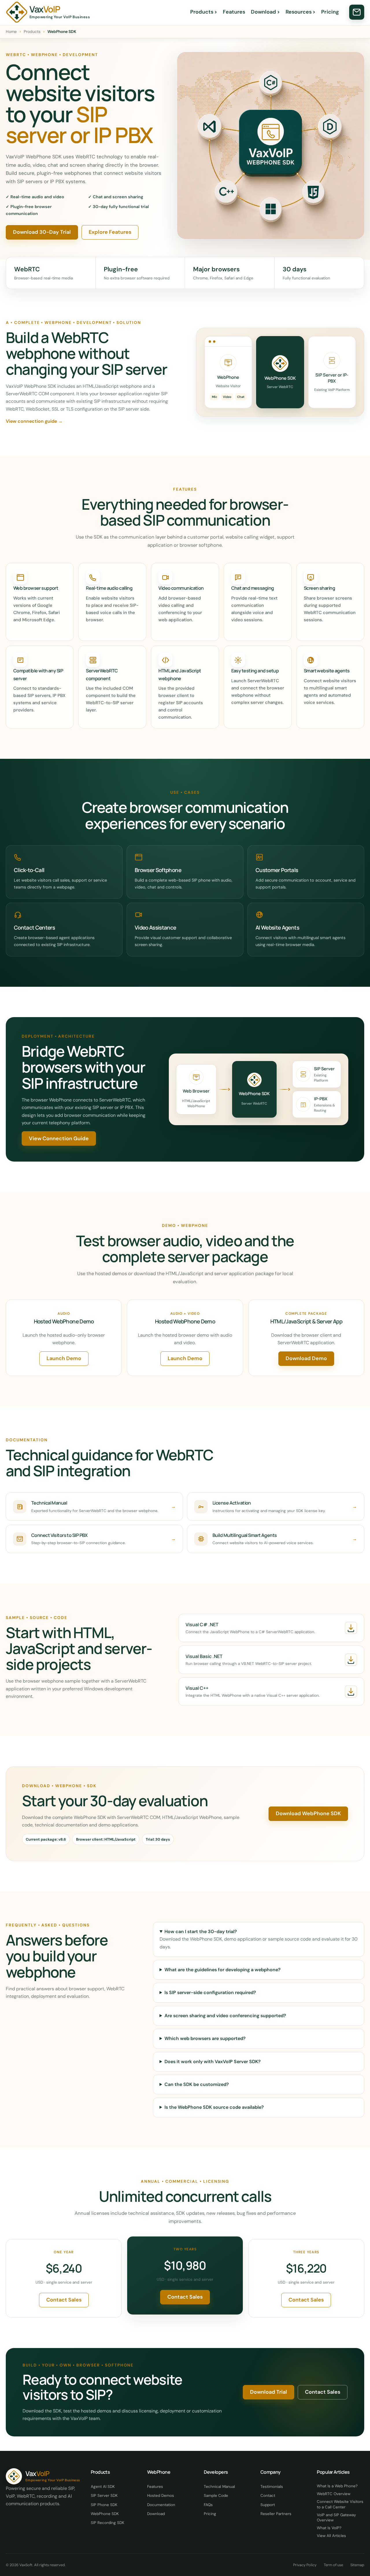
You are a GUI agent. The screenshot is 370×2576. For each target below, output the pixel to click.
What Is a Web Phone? (337, 2486)
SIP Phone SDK (104, 2505)
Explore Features (110, 232)
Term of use (333, 2565)
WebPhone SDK (105, 2514)
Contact (268, 2496)
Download (265, 12)
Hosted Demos (161, 2496)
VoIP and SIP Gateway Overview (336, 2517)
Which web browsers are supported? (205, 2038)
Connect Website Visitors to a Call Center (340, 2504)
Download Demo (306, 1358)
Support (268, 2505)
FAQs (208, 2505)
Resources (300, 12)
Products (204, 12)
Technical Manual (219, 2487)
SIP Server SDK (104, 2496)
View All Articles (331, 2536)
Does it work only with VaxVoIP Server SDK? (213, 2062)
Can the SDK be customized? (197, 2084)
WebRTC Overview (334, 2494)
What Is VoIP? (329, 2528)
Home (11, 31)
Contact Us (357, 12)
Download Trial (269, 2392)
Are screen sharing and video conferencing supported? (225, 2016)
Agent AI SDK (103, 2487)
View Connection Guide (59, 1138)
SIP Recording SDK (108, 2523)
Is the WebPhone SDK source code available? (214, 2107)
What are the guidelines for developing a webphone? (223, 1970)
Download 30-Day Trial (42, 232)
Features (234, 12)
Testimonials (272, 2487)
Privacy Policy (305, 2565)
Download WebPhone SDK (308, 1813)
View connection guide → (34, 421)
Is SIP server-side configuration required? (210, 1992)
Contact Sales (64, 2300)
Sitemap (357, 2565)
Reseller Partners (276, 2514)
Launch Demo (64, 1358)
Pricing (330, 12)
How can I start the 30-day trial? (201, 1931)
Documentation (161, 2505)
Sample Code (216, 2496)
